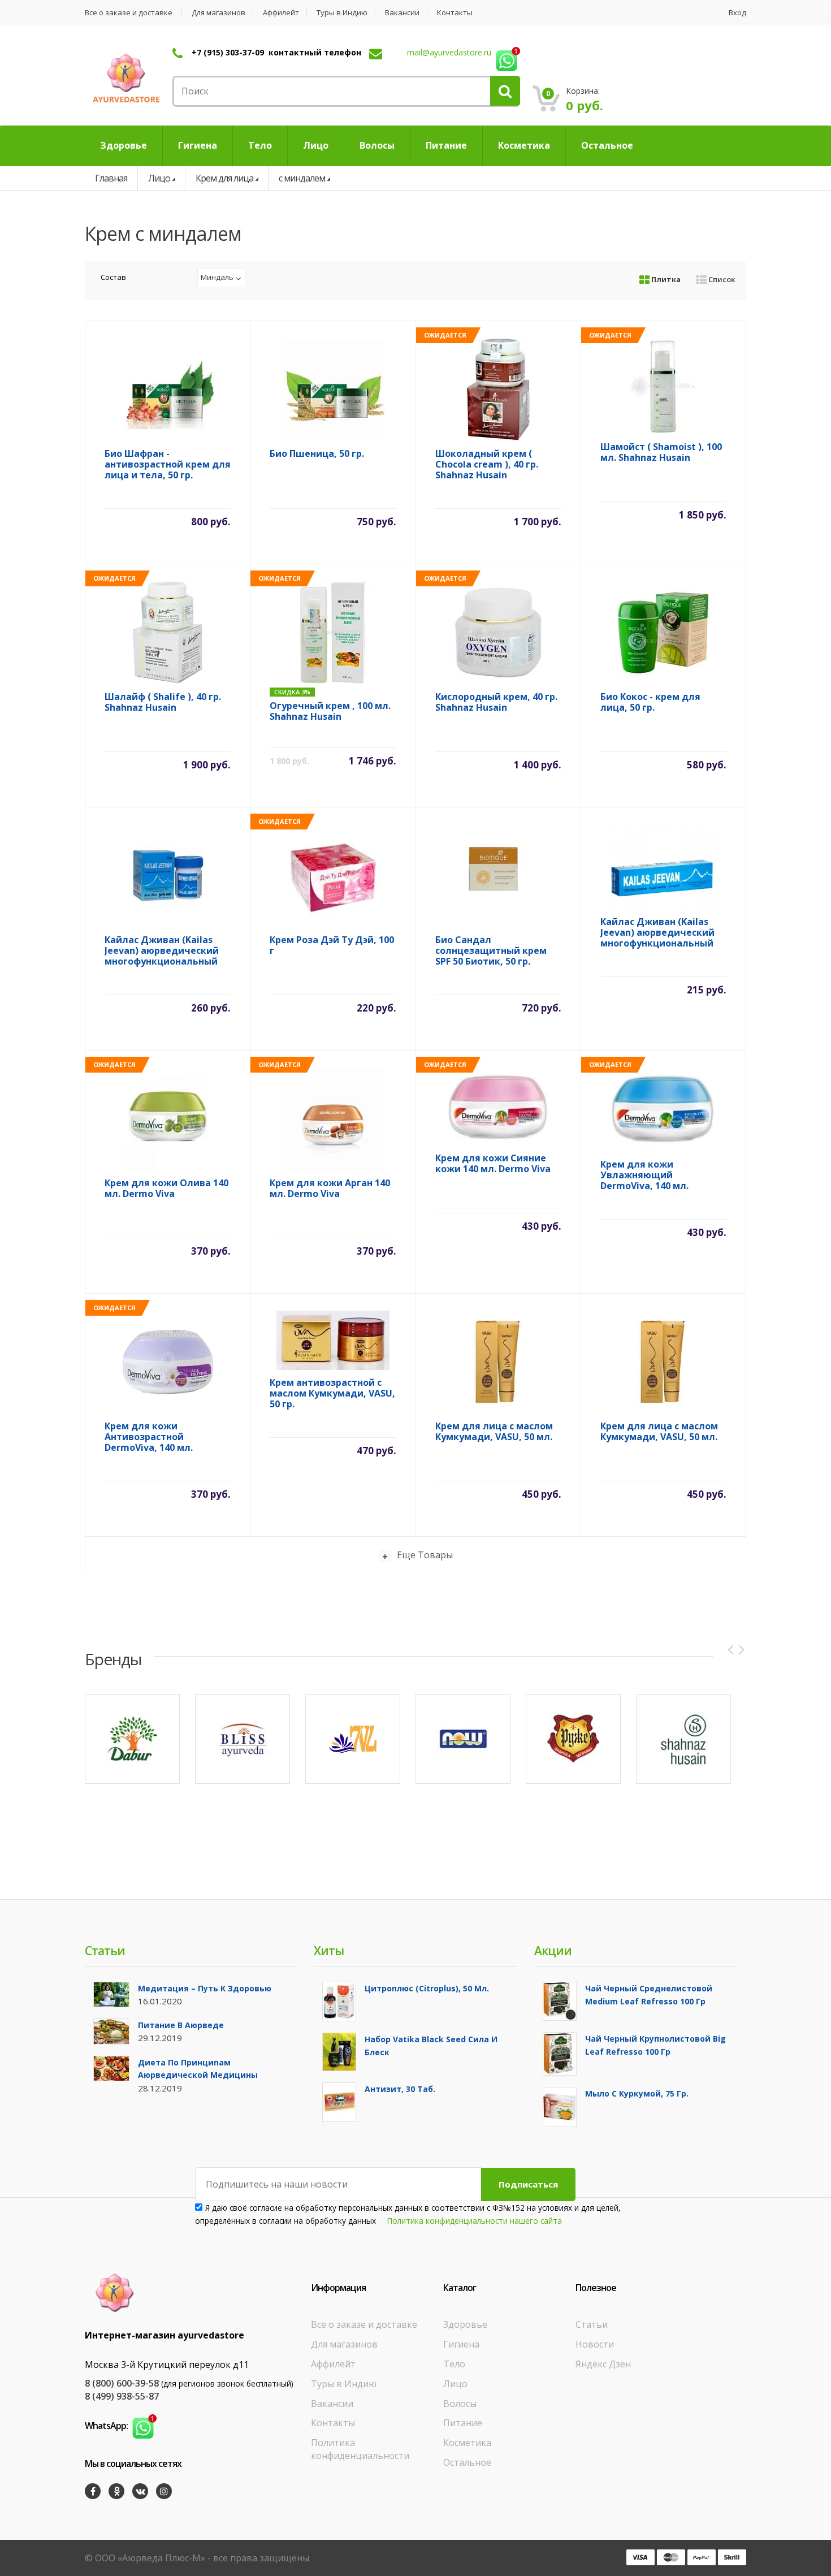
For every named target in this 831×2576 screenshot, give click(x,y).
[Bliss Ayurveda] (243, 1739)
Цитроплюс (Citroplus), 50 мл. (427, 1988)
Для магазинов (218, 13)
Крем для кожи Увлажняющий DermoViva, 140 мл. (644, 1175)
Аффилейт (281, 13)
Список (721, 279)
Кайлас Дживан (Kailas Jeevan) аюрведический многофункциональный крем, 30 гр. (162, 951)
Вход (737, 13)
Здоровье (465, 2324)
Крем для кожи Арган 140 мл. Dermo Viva (330, 1189)
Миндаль (217, 277)
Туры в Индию (342, 13)
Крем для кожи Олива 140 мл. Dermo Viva (166, 1189)
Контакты (455, 13)
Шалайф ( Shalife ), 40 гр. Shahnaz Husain (163, 703)
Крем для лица (224, 178)
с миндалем (302, 178)
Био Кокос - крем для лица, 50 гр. (650, 703)
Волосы (460, 2404)
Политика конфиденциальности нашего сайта (475, 2221)
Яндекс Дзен (603, 2364)
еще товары (425, 1555)
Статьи (592, 2324)
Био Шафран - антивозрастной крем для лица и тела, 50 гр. (168, 464)
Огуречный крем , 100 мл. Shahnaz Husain (330, 712)
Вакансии (402, 13)
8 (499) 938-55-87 (122, 2396)
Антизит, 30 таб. (400, 2089)
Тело (454, 2364)
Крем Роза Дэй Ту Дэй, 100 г (332, 946)
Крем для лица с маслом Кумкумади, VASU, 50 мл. (494, 1432)
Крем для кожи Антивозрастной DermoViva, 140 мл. (149, 1437)
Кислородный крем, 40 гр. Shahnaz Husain (496, 703)
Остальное (467, 2462)
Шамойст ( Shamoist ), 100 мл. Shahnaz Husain (661, 453)
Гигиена (461, 2344)
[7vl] (353, 1739)
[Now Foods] (463, 1739)
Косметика (467, 2443)
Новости (595, 2344)
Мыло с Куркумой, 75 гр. (637, 2093)
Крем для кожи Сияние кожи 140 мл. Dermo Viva (493, 1164)
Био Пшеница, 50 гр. (317, 454)
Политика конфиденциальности (360, 2449)
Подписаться (528, 2184)
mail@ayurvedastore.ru (449, 52)
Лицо (159, 178)
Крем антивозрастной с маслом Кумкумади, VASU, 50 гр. (332, 1393)
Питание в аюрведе (181, 2025)
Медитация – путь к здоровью (205, 1988)
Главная (111, 178)
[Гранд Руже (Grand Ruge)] (573, 1739)
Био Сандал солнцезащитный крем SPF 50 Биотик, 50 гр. (491, 951)
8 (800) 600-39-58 (122, 2383)
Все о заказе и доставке (129, 13)
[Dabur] (132, 1739)
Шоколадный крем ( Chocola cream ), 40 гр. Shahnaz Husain (487, 464)
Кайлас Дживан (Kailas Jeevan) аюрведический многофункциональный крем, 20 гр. (657, 933)
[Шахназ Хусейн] (683, 1739)
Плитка (665, 279)
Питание (463, 2423)
